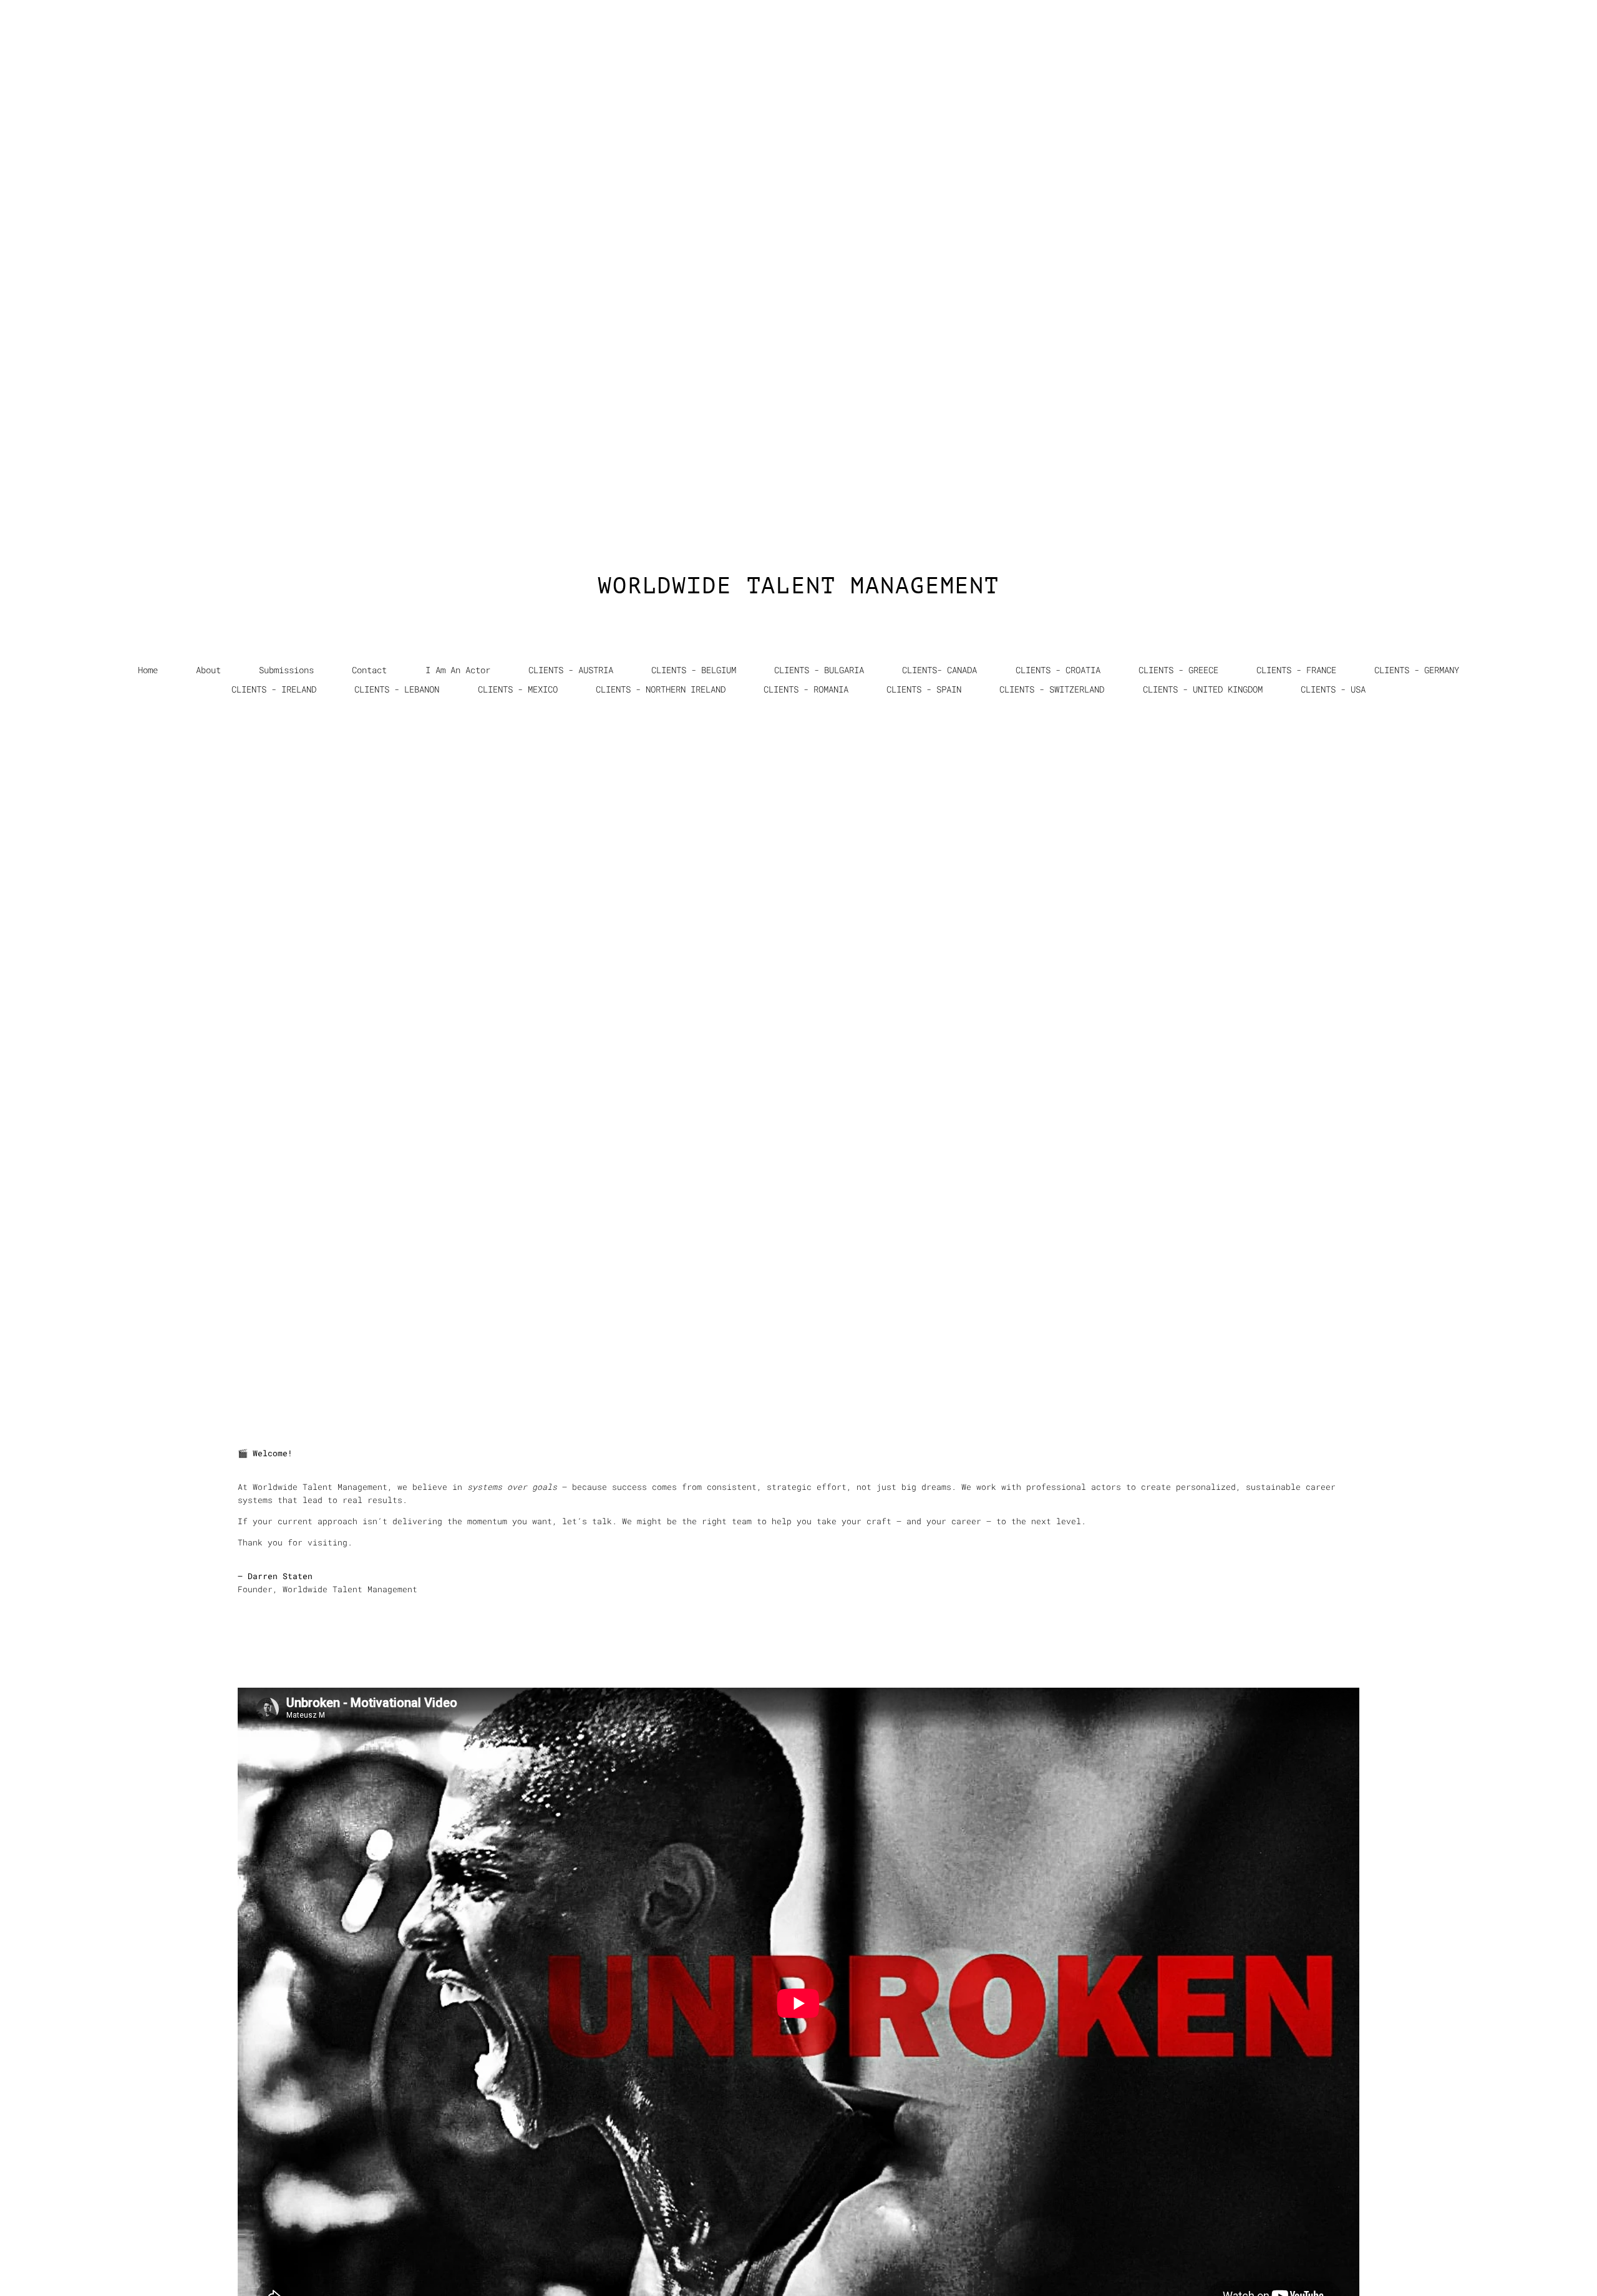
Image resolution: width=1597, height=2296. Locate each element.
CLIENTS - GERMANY (1417, 670)
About (208, 670)
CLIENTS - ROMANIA (806, 689)
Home (148, 670)
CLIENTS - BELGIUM (694, 670)
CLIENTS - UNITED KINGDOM (1203, 689)
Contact (369, 670)
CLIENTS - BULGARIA (819, 670)
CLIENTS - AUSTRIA (571, 670)
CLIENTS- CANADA (939, 670)
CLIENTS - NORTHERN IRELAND (661, 689)
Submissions (286, 670)
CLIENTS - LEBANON (397, 689)
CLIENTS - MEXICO (518, 689)
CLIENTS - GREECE (1178, 670)
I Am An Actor (458, 670)
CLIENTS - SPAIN (924, 689)
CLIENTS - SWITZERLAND (1052, 689)
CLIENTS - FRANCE (1296, 670)
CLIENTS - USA (1333, 689)
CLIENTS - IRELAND (274, 689)
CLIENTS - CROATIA (1058, 670)
